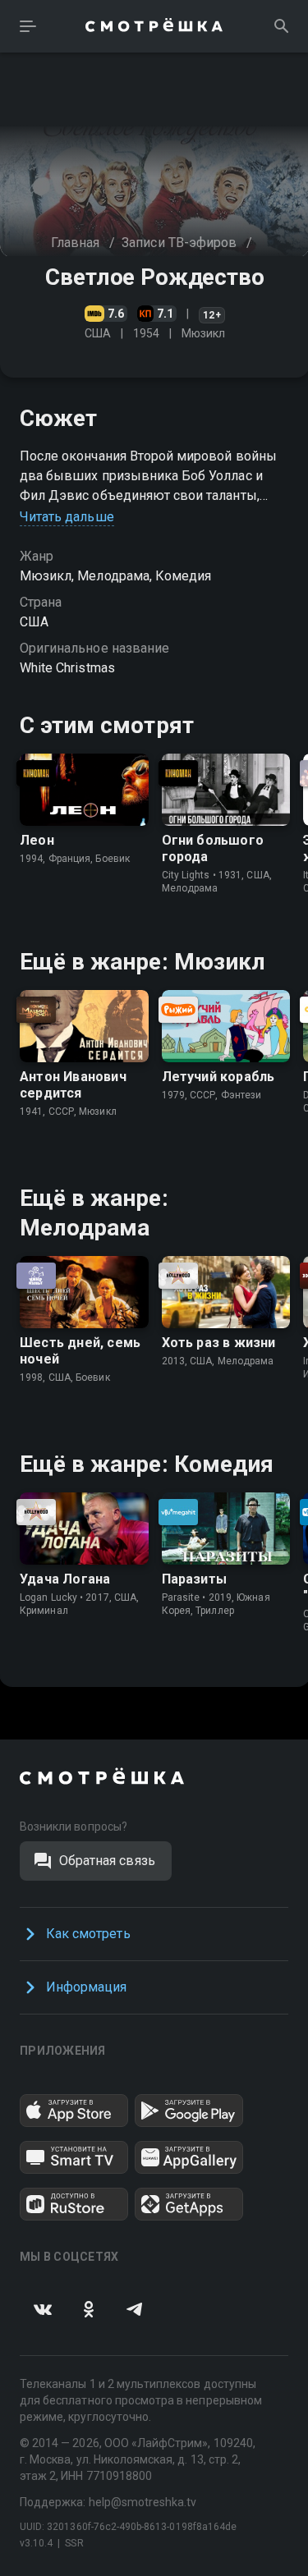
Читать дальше (67, 517)
